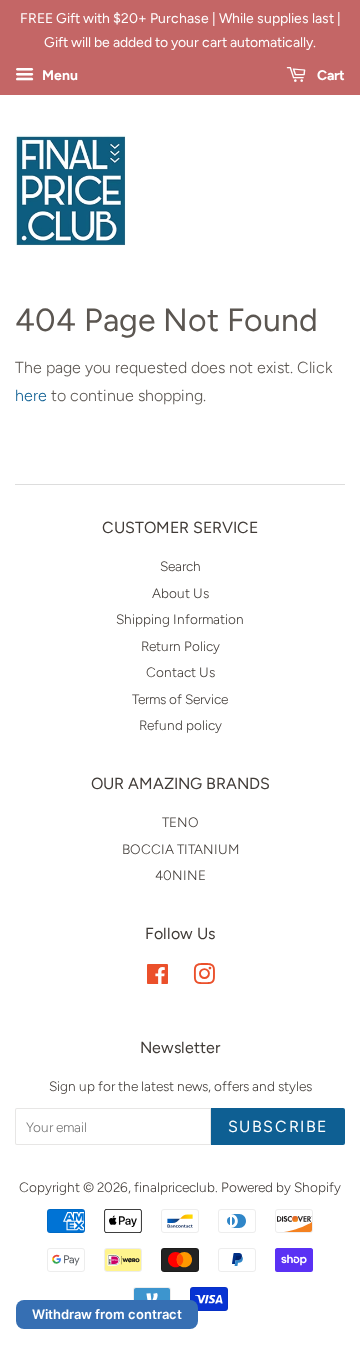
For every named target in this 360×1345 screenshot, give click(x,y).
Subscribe (278, 1126)
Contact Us (180, 672)
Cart (329, 75)
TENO (180, 822)
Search (180, 566)
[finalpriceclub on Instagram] (204, 978)
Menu (58, 75)
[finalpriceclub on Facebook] (157, 978)
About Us (180, 593)
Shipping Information (180, 619)
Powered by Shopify (281, 1187)
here (31, 395)
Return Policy (180, 646)
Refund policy (180, 725)
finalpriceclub (174, 1187)
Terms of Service (180, 699)
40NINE (180, 875)
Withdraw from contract (107, 1314)
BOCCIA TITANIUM (180, 849)
